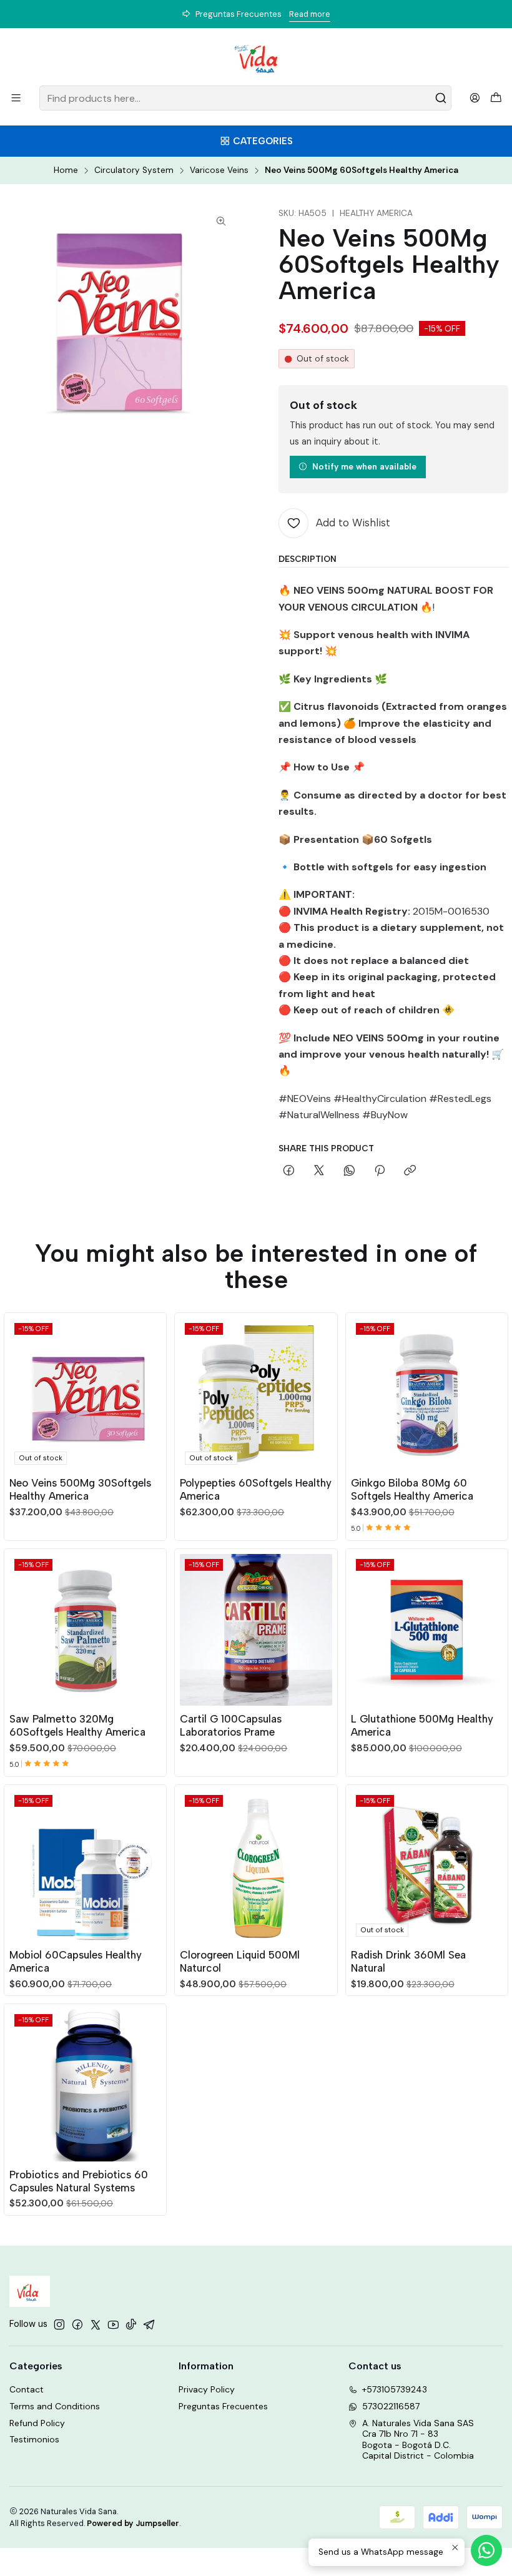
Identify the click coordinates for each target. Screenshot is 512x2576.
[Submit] (441, 98)
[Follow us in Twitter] (96, 2324)
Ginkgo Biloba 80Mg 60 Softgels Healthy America (412, 1489)
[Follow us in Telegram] (149, 2324)
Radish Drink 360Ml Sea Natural (408, 1961)
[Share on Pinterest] (380, 1171)
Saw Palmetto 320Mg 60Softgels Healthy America (77, 1725)
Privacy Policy (207, 2389)
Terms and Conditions (55, 2406)
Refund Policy (37, 2423)
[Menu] (16, 98)
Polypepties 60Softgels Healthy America (256, 1489)
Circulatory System (134, 170)
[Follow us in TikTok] (131, 2324)
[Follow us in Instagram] (59, 2324)
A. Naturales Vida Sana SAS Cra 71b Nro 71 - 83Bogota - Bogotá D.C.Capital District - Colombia (418, 2440)
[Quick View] (151, 1392)
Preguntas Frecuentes (223, 2406)
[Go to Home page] (256, 59)
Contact (27, 2389)
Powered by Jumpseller (133, 2523)
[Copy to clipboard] (410, 1171)
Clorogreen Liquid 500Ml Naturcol (240, 1961)
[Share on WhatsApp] (349, 1171)
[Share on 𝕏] (319, 1171)
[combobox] (245, 98)
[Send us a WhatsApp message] (486, 2550)
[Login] (475, 98)
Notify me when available (364, 466)
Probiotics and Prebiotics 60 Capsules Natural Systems (79, 2181)
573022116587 (391, 2406)
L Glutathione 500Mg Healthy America (422, 1725)
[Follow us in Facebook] (77, 2324)
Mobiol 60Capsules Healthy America (76, 1961)
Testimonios (34, 2439)
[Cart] (496, 98)
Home (66, 170)
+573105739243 (395, 2389)
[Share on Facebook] (289, 1171)
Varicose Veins (219, 170)
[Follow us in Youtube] (113, 2324)
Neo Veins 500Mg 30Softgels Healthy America (80, 1489)
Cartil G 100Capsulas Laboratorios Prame (231, 1725)
